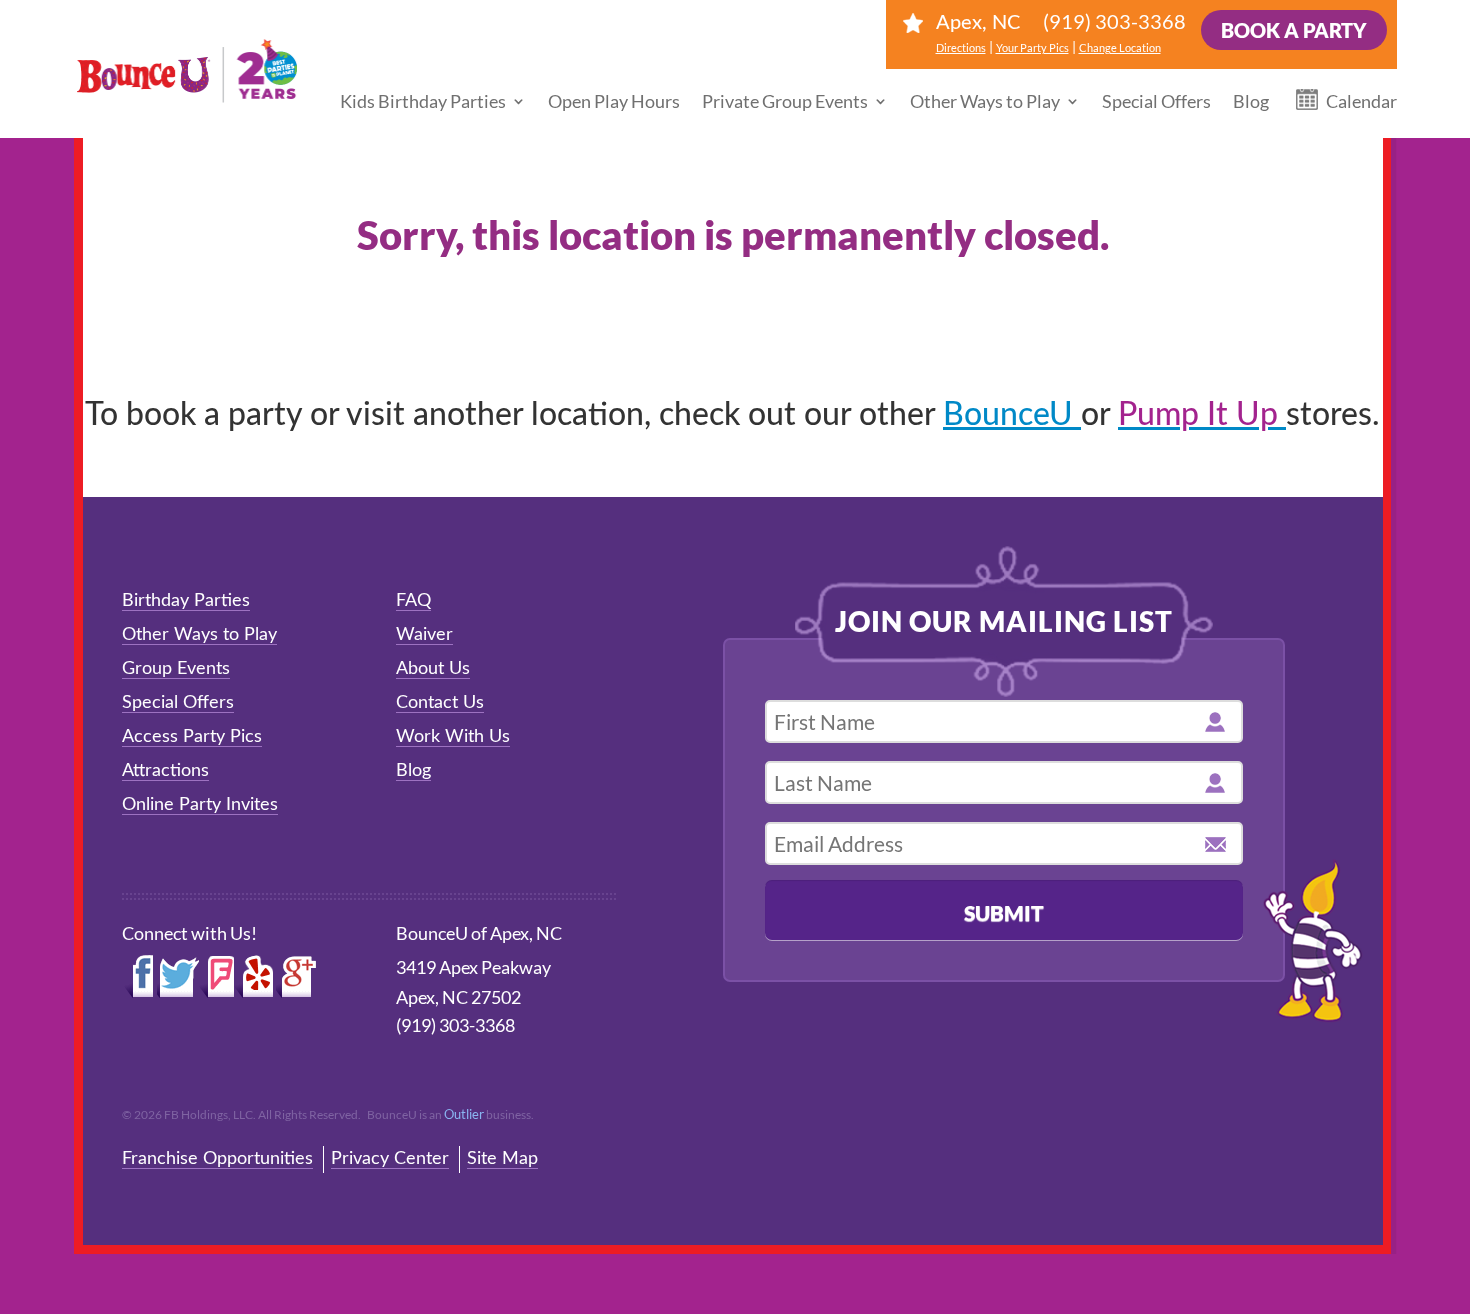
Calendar (1361, 101)
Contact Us (440, 703)
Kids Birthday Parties (423, 101)
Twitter (178, 977)
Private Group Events (785, 101)
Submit (1004, 912)
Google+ (297, 977)
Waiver (424, 635)
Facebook (139, 977)
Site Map (502, 1159)
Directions (961, 47)
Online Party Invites (200, 805)
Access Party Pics (192, 737)
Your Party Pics (1032, 47)
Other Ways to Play (985, 101)
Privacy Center (390, 1159)
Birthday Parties (186, 601)
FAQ (413, 601)
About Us (433, 669)
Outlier (464, 1114)
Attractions (165, 771)
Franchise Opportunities (217, 1159)
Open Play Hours (614, 101)
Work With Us (453, 737)
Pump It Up (1202, 415)
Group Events (176, 669)
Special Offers (1156, 101)
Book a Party (1294, 30)
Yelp (255, 977)
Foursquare (216, 977)
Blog (1251, 101)
